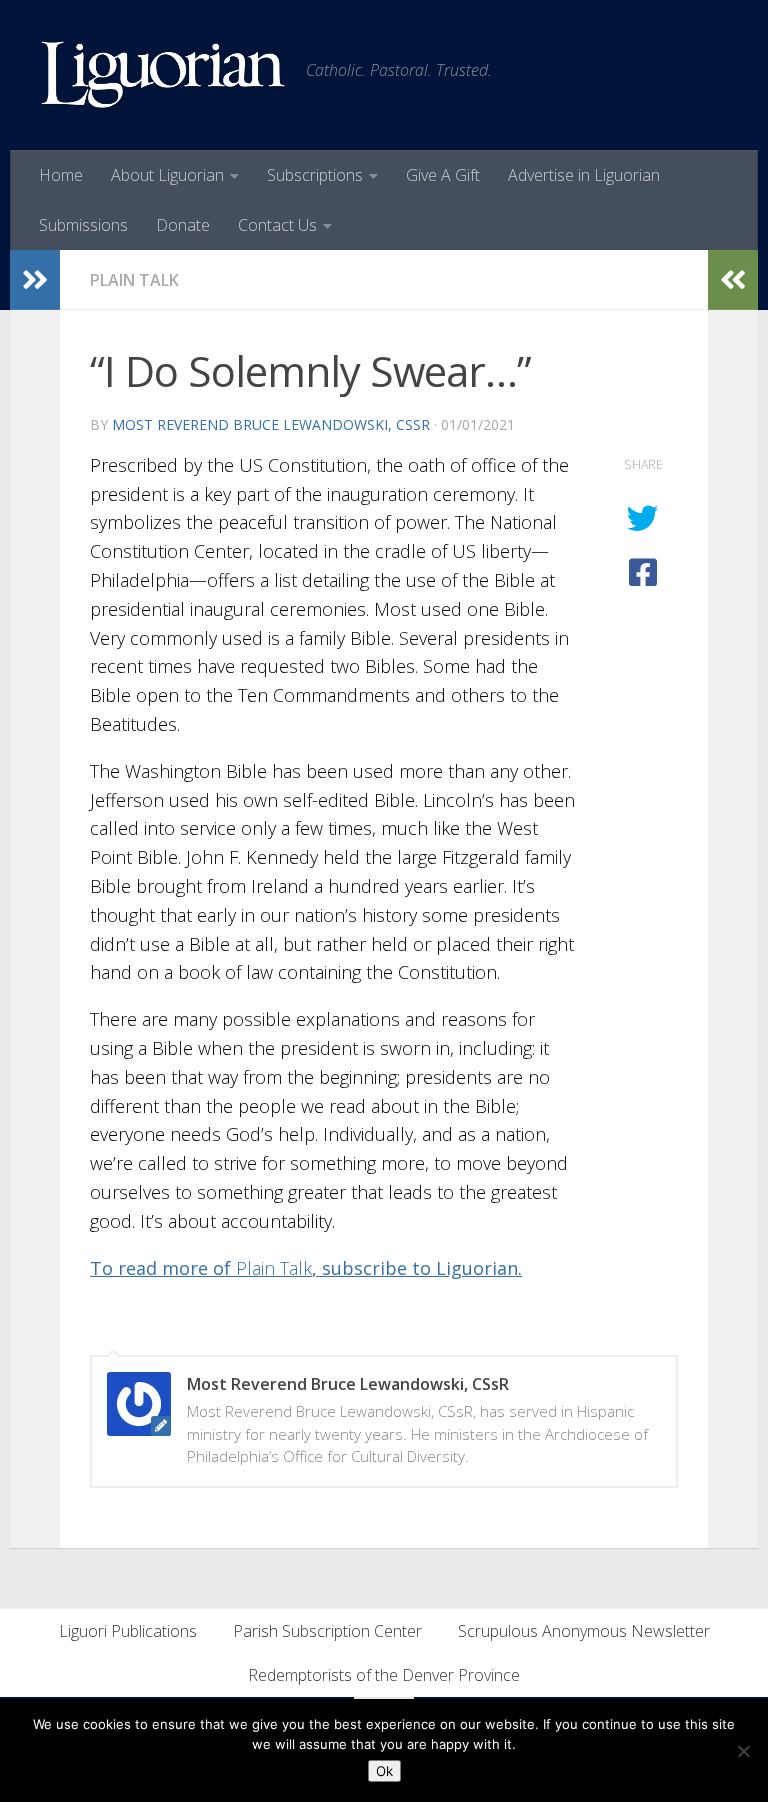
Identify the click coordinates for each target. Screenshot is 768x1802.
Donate (183, 225)
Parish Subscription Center (327, 1631)
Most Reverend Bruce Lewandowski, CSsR (271, 424)
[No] (743, 1751)
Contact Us (277, 225)
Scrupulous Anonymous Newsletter (584, 1631)
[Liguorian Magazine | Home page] (163, 75)
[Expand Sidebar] (35, 280)
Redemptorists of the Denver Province (384, 1675)
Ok (384, 1771)
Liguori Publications (128, 1631)
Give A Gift (443, 175)
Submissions (83, 225)
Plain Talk (134, 280)
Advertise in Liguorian (584, 175)
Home (61, 175)
